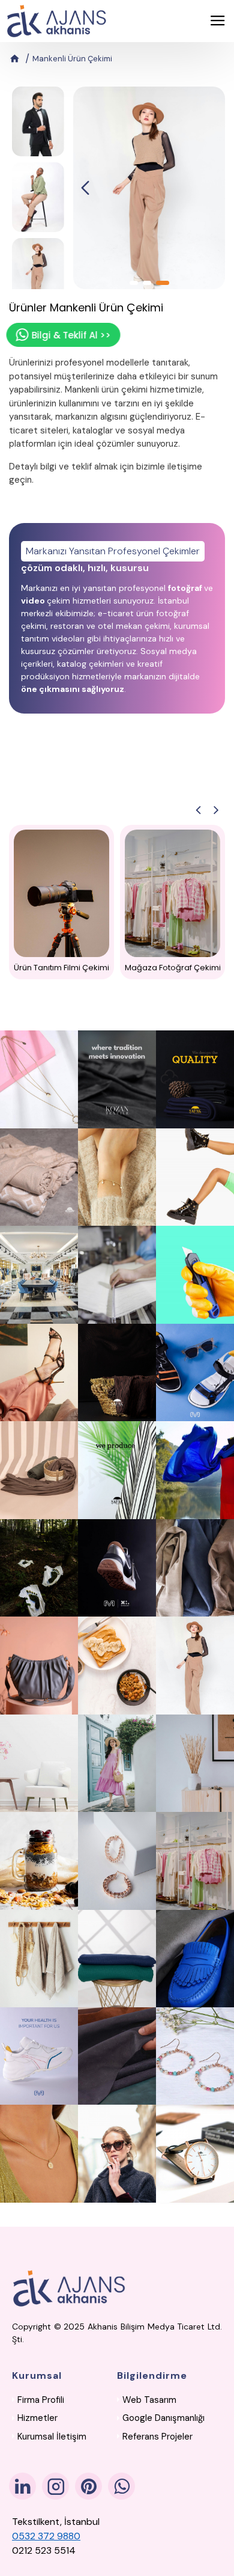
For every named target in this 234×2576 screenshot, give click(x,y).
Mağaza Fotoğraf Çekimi (173, 968)
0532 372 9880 (46, 2536)
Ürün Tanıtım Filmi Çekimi (61, 968)
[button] (85, 188)
